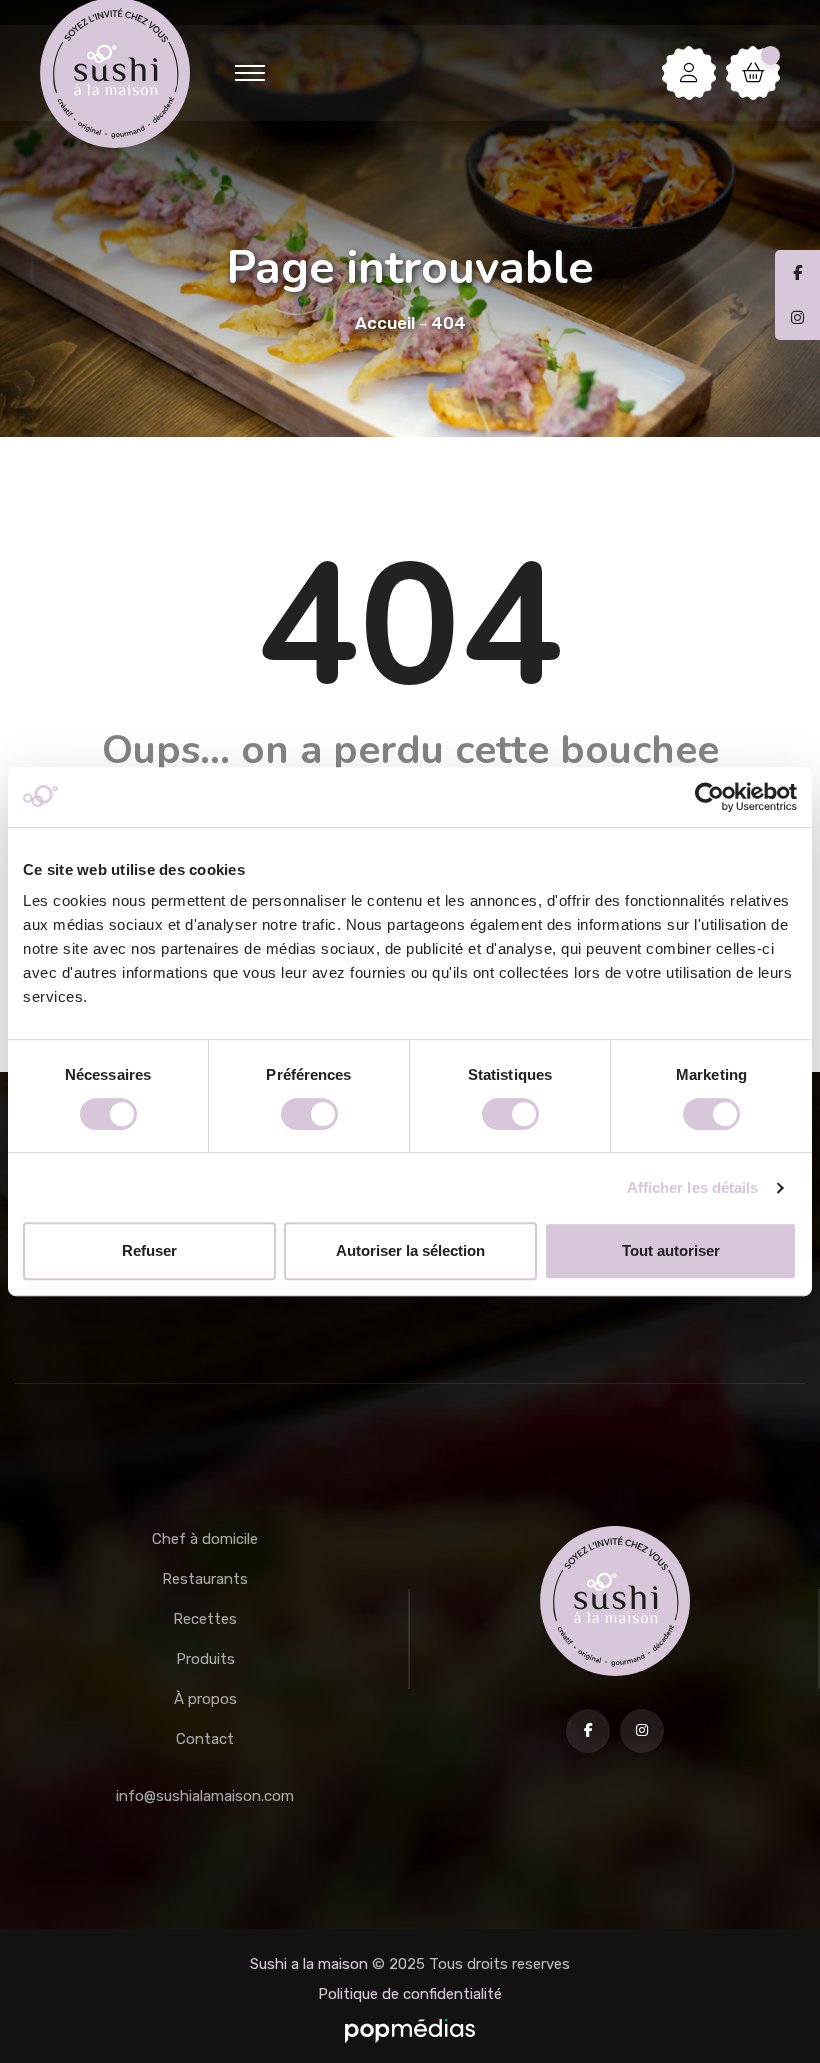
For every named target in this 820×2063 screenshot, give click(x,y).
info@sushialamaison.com (205, 1796)
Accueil (385, 323)
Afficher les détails (693, 1187)
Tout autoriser (671, 1250)
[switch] (309, 1114)
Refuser (149, 1250)
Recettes (205, 1619)
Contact (205, 1739)
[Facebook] (797, 273)
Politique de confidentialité (410, 1994)
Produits (205, 1659)
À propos (205, 1699)
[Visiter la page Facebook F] (588, 1731)
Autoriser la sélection (410, 1250)
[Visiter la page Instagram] (642, 1731)
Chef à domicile (205, 1539)
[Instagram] (797, 318)
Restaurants (205, 1579)
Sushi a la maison (309, 1964)
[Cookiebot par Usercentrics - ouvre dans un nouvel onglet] (709, 797)
